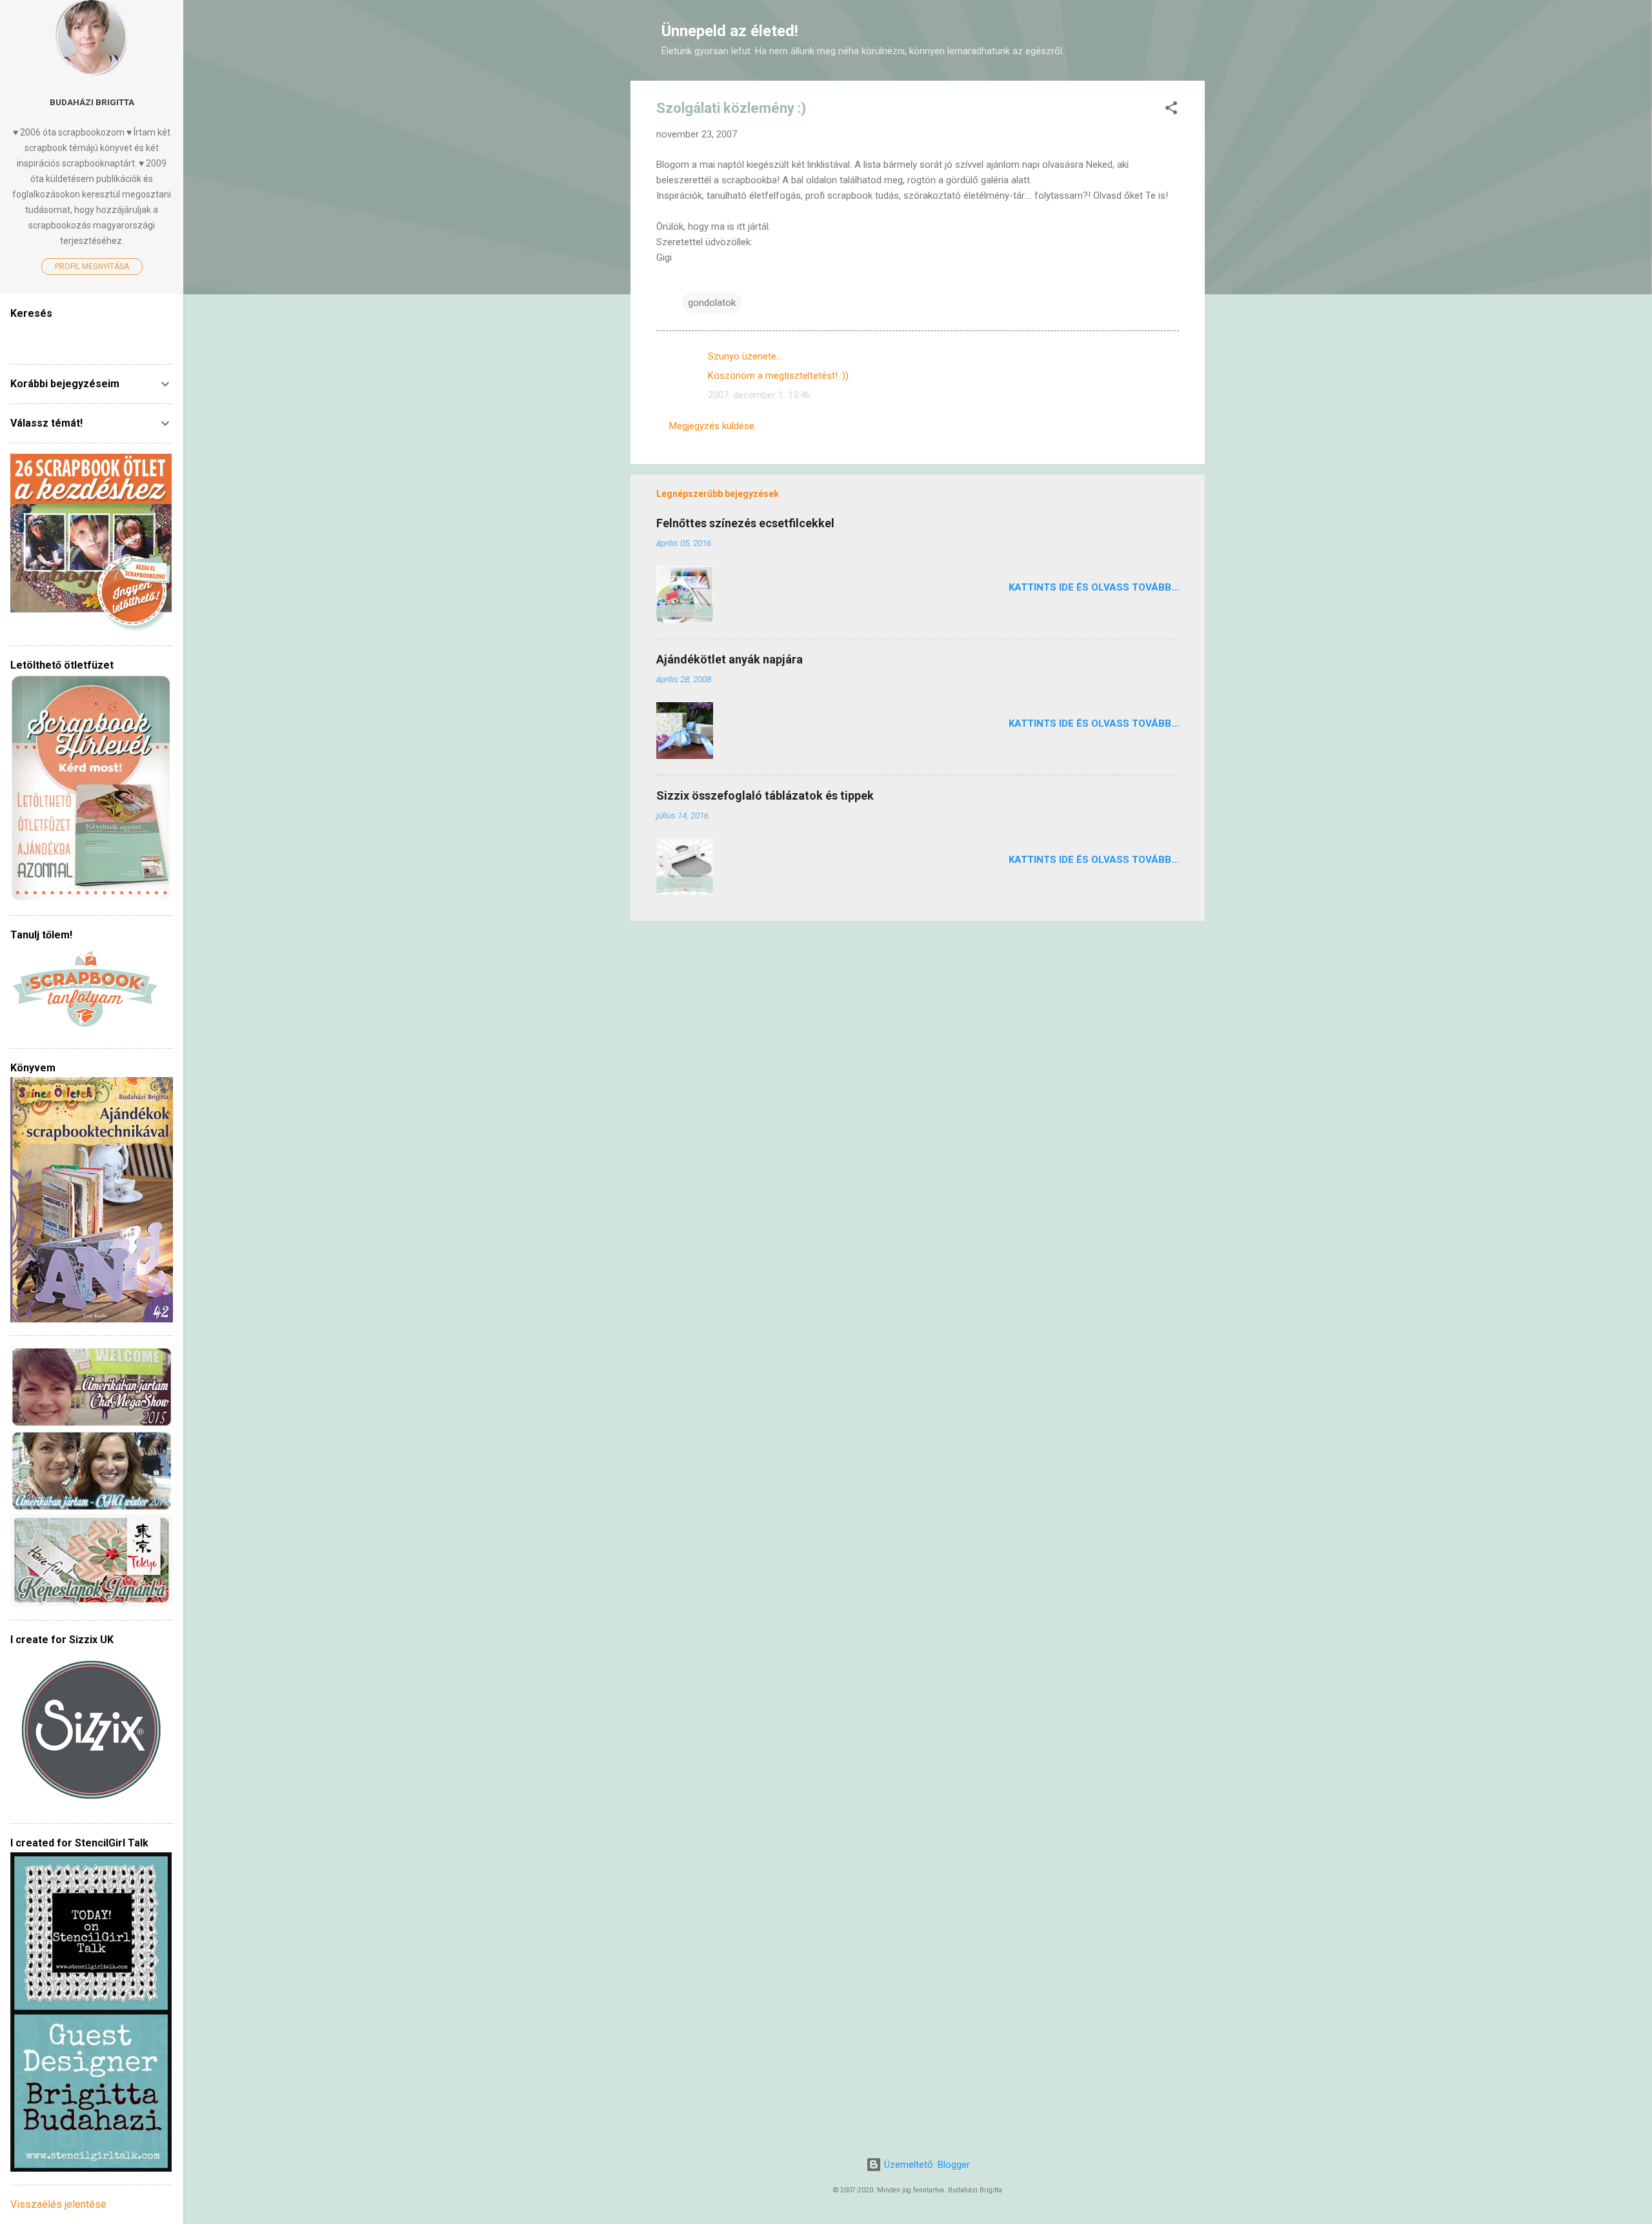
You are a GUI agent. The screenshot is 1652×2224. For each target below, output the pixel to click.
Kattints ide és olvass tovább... (1094, 587)
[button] (1171, 110)
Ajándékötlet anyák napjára (730, 659)
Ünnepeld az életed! (730, 31)
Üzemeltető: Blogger (926, 2165)
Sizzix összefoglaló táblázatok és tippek (765, 795)
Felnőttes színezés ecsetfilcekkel (745, 523)
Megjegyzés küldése (712, 426)
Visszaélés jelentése (58, 2204)
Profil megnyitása (92, 267)
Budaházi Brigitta (92, 102)
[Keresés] (1197, 35)
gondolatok (712, 303)
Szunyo (724, 356)
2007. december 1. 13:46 (759, 395)
